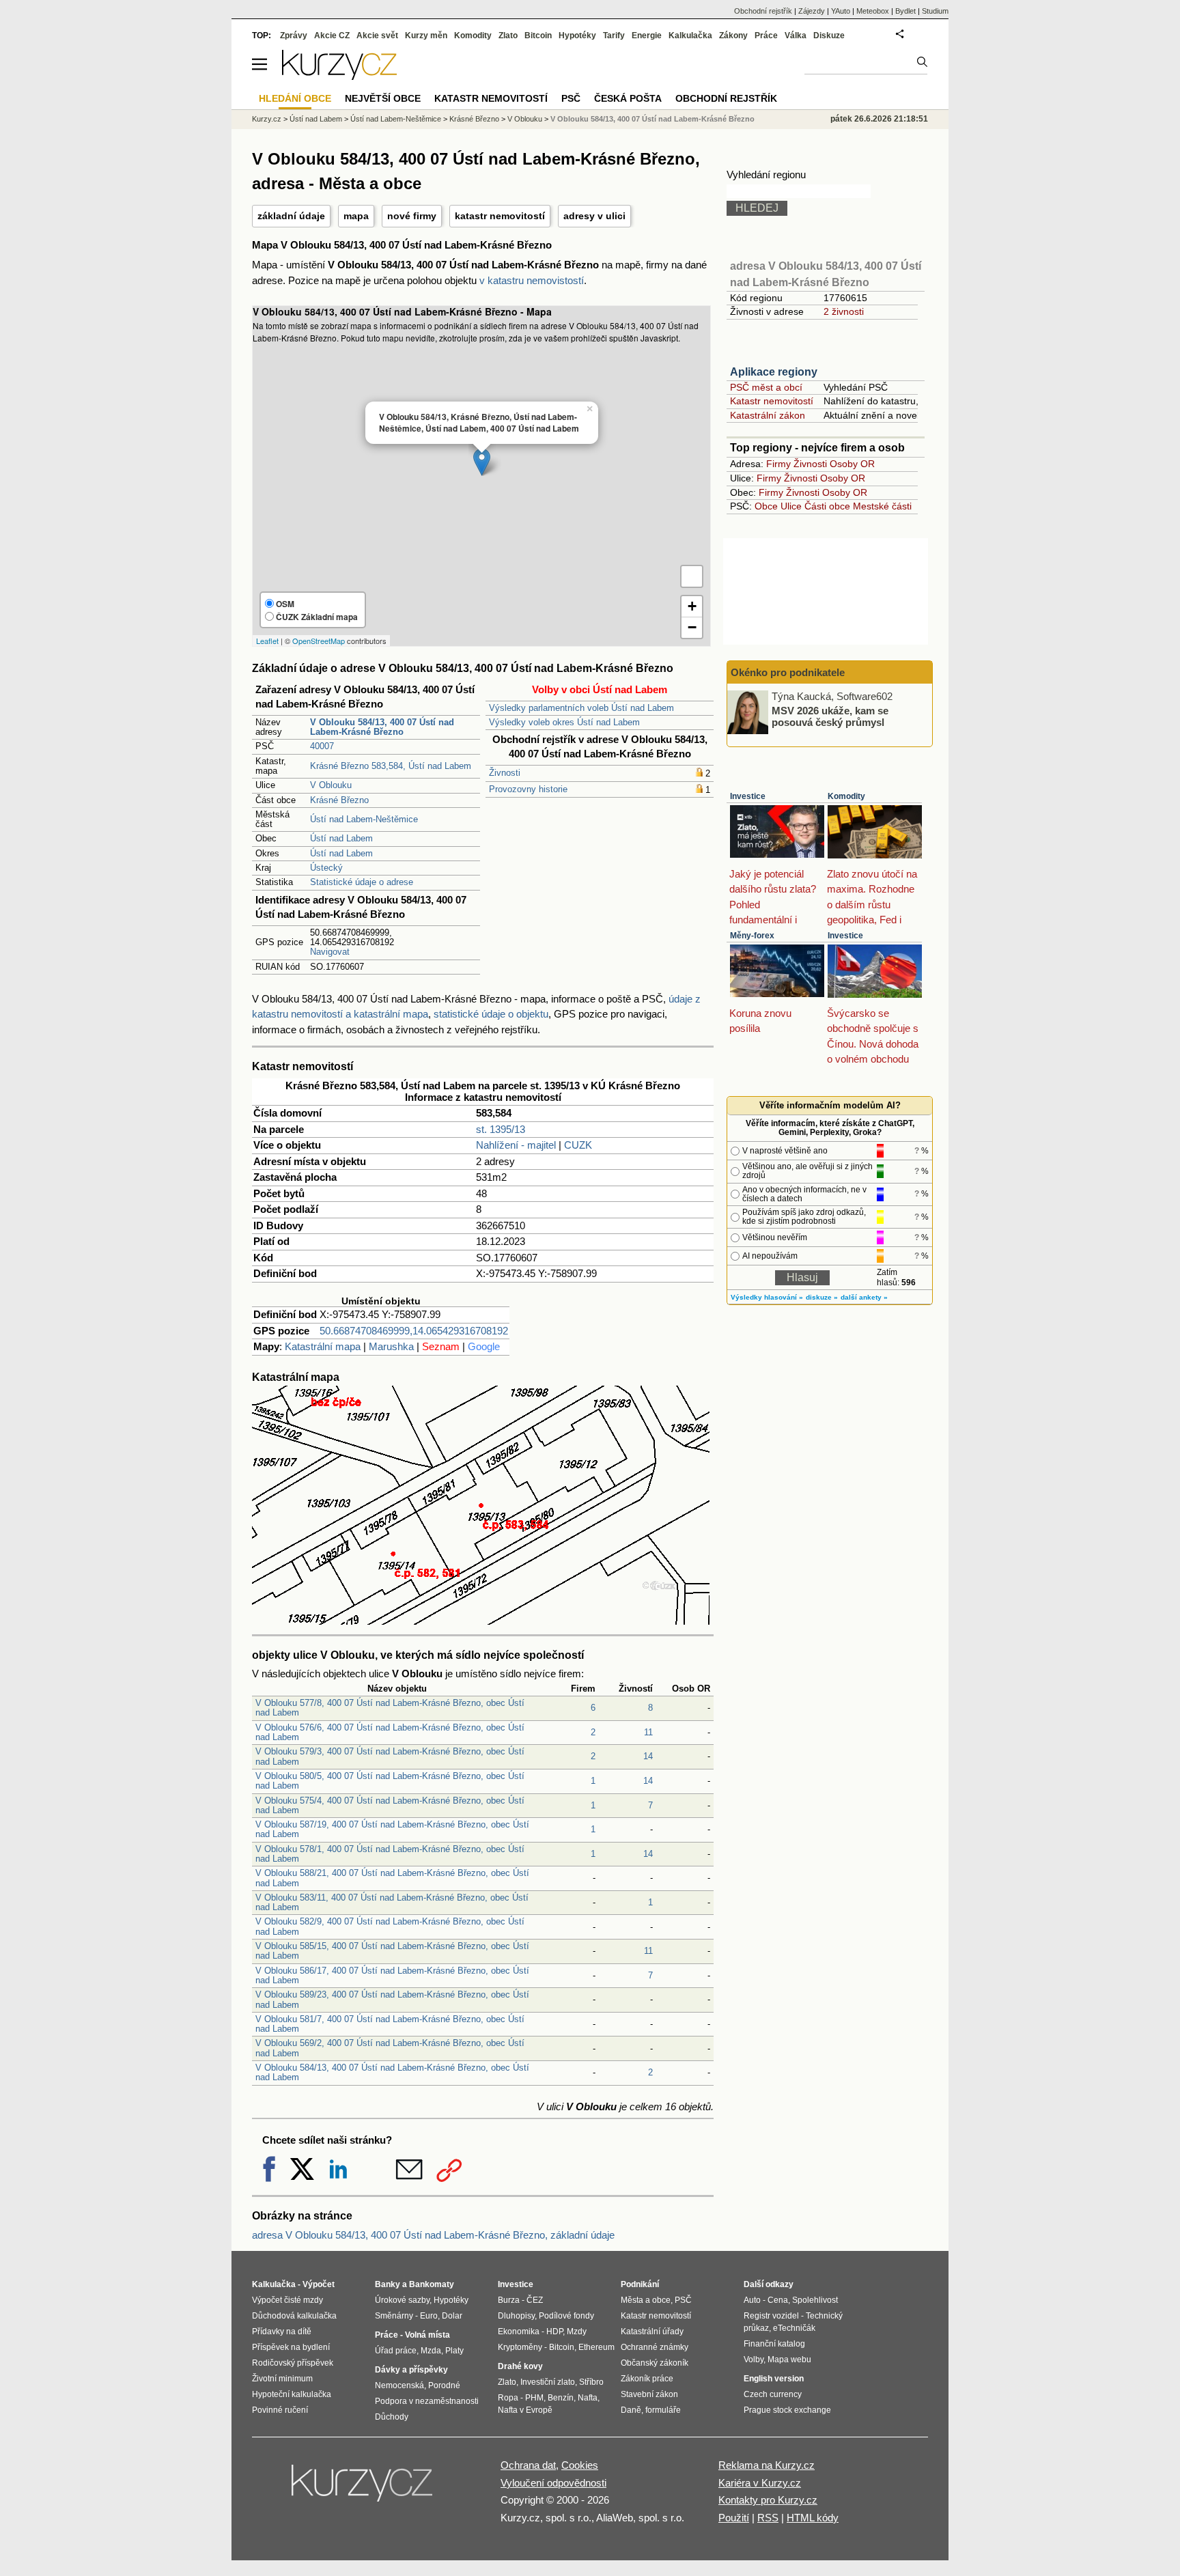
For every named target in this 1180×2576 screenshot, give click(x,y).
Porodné (444, 2385)
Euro (429, 2316)
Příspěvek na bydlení (291, 2347)
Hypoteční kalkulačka (292, 2394)
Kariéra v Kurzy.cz (760, 2483)
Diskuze (829, 36)
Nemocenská (399, 2385)
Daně (631, 2410)
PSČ (571, 98)
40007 (322, 746)
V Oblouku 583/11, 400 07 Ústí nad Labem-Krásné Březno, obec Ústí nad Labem (392, 1902)
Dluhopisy (516, 2316)
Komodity (846, 796)
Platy (454, 2351)
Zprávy (294, 36)
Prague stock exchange (787, 2410)
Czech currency (773, 2394)
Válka (796, 36)
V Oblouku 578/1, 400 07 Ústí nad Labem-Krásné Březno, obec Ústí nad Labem (390, 1854)
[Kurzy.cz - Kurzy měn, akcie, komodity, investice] (339, 76)
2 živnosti (844, 311)
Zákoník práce (647, 2379)
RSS (768, 2518)
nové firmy (412, 216)
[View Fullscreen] (692, 576)
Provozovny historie (528, 789)
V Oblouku (331, 785)
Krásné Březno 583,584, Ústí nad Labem (391, 766)
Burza (509, 2300)
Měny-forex (752, 936)
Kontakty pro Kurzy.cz (768, 2500)
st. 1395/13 (501, 1129)
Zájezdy (812, 11)
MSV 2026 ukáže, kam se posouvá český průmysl (830, 716)
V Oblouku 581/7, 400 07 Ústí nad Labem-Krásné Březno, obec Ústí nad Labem (390, 2024)
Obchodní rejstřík (763, 11)
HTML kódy (813, 2518)
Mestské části (882, 506)
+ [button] (692, 606)
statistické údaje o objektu (491, 1014)
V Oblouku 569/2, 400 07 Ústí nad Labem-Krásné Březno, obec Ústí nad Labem (390, 2048)
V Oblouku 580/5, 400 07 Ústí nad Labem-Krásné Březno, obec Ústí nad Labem (390, 1781)
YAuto (841, 11)
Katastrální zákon (768, 415)
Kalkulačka (690, 36)
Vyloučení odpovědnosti (553, 2483)
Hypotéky (577, 36)
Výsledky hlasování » (767, 1297)
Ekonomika (519, 2332)
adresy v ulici (594, 216)
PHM (534, 2398)
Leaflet (267, 641)
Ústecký (326, 868)
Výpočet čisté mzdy (287, 2300)
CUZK (578, 1145)
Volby (754, 2360)
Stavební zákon (649, 2394)
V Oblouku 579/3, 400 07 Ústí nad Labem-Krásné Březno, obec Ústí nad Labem (390, 1756)
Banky (388, 2284)
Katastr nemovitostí (772, 401)
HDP (554, 2332)
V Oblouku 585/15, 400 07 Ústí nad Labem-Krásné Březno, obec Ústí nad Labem (392, 1951)
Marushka (391, 1346)
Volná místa (427, 2335)
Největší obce (383, 98)
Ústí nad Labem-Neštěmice (364, 819)
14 (648, 1756)
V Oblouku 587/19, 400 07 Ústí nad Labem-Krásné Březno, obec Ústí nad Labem (392, 1829)
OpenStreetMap (319, 641)
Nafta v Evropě (525, 2410)
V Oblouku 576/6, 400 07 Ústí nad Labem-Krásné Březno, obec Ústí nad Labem (390, 1732)
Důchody (392, 2417)
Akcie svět (377, 36)
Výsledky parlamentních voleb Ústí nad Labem (581, 708)
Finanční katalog (774, 2344)
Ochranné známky (655, 2347)
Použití (734, 2518)
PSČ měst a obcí (766, 387)
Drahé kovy (520, 2366)
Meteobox (873, 11)
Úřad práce (396, 2351)
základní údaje (291, 216)
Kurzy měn (426, 36)
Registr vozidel (771, 2316)
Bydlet (905, 11)
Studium (935, 11)
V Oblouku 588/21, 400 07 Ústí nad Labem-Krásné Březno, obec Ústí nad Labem (392, 1878)
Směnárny (394, 2316)
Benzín (561, 2398)
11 (648, 1732)
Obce (766, 506)
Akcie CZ (332, 36)
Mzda (431, 2351)
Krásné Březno (339, 800)
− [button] (692, 627)
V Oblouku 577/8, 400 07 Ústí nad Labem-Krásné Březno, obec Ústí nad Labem (390, 1708)
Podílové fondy (566, 2316)
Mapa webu (789, 2360)
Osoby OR (852, 464)
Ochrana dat (528, 2465)
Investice (748, 796)
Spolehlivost (815, 2300)
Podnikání (640, 2284)
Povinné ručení (280, 2410)
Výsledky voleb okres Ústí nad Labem (564, 722)
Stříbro (591, 2382)
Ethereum (596, 2347)
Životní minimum (282, 2379)
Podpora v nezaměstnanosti (427, 2401)
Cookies (580, 2465)
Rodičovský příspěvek (293, 2363)
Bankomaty (432, 2284)
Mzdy (577, 2332)
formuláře (663, 2410)
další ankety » (864, 1297)
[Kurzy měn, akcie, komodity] (363, 2489)
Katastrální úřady (652, 2332)
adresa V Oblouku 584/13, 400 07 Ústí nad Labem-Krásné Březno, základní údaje (433, 2235)
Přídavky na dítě (282, 2332)
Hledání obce (295, 98)
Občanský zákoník (655, 2363)
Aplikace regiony (774, 372)
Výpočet (319, 2284)
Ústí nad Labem (341, 838)
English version (774, 2379)
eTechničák (794, 2328)
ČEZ (535, 2300)
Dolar (452, 2316)
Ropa (508, 2398)
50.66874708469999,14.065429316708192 (414, 1331)
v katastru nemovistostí (532, 280)
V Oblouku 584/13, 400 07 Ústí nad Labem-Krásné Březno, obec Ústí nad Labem (392, 2072)
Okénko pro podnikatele (788, 672)
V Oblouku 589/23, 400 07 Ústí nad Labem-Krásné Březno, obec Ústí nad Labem (392, 1999)
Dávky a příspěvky (411, 2370)
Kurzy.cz (267, 119)
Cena (778, 2300)
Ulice (791, 506)
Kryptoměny (520, 2347)
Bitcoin (538, 36)
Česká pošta (628, 98)
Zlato (508, 36)
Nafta (588, 2398)
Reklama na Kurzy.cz (767, 2465)
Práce (766, 36)
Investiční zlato (548, 2382)
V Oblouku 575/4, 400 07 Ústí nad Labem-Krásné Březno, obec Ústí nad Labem (390, 1805)
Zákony (733, 36)
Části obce (827, 506)
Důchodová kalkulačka (294, 2316)
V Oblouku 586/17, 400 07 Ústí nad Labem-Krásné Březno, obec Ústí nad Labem (392, 1975)
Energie (647, 36)
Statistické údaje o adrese (362, 882)
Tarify (614, 36)
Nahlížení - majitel (516, 1145)
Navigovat (330, 952)
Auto (752, 2300)
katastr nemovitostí (500, 216)
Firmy (778, 464)
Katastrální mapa (323, 1346)
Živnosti (505, 773)
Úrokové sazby (402, 2300)
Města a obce (646, 2300)
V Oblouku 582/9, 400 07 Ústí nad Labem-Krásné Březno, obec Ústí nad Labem (390, 1926)
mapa (356, 216)
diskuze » (822, 1297)
